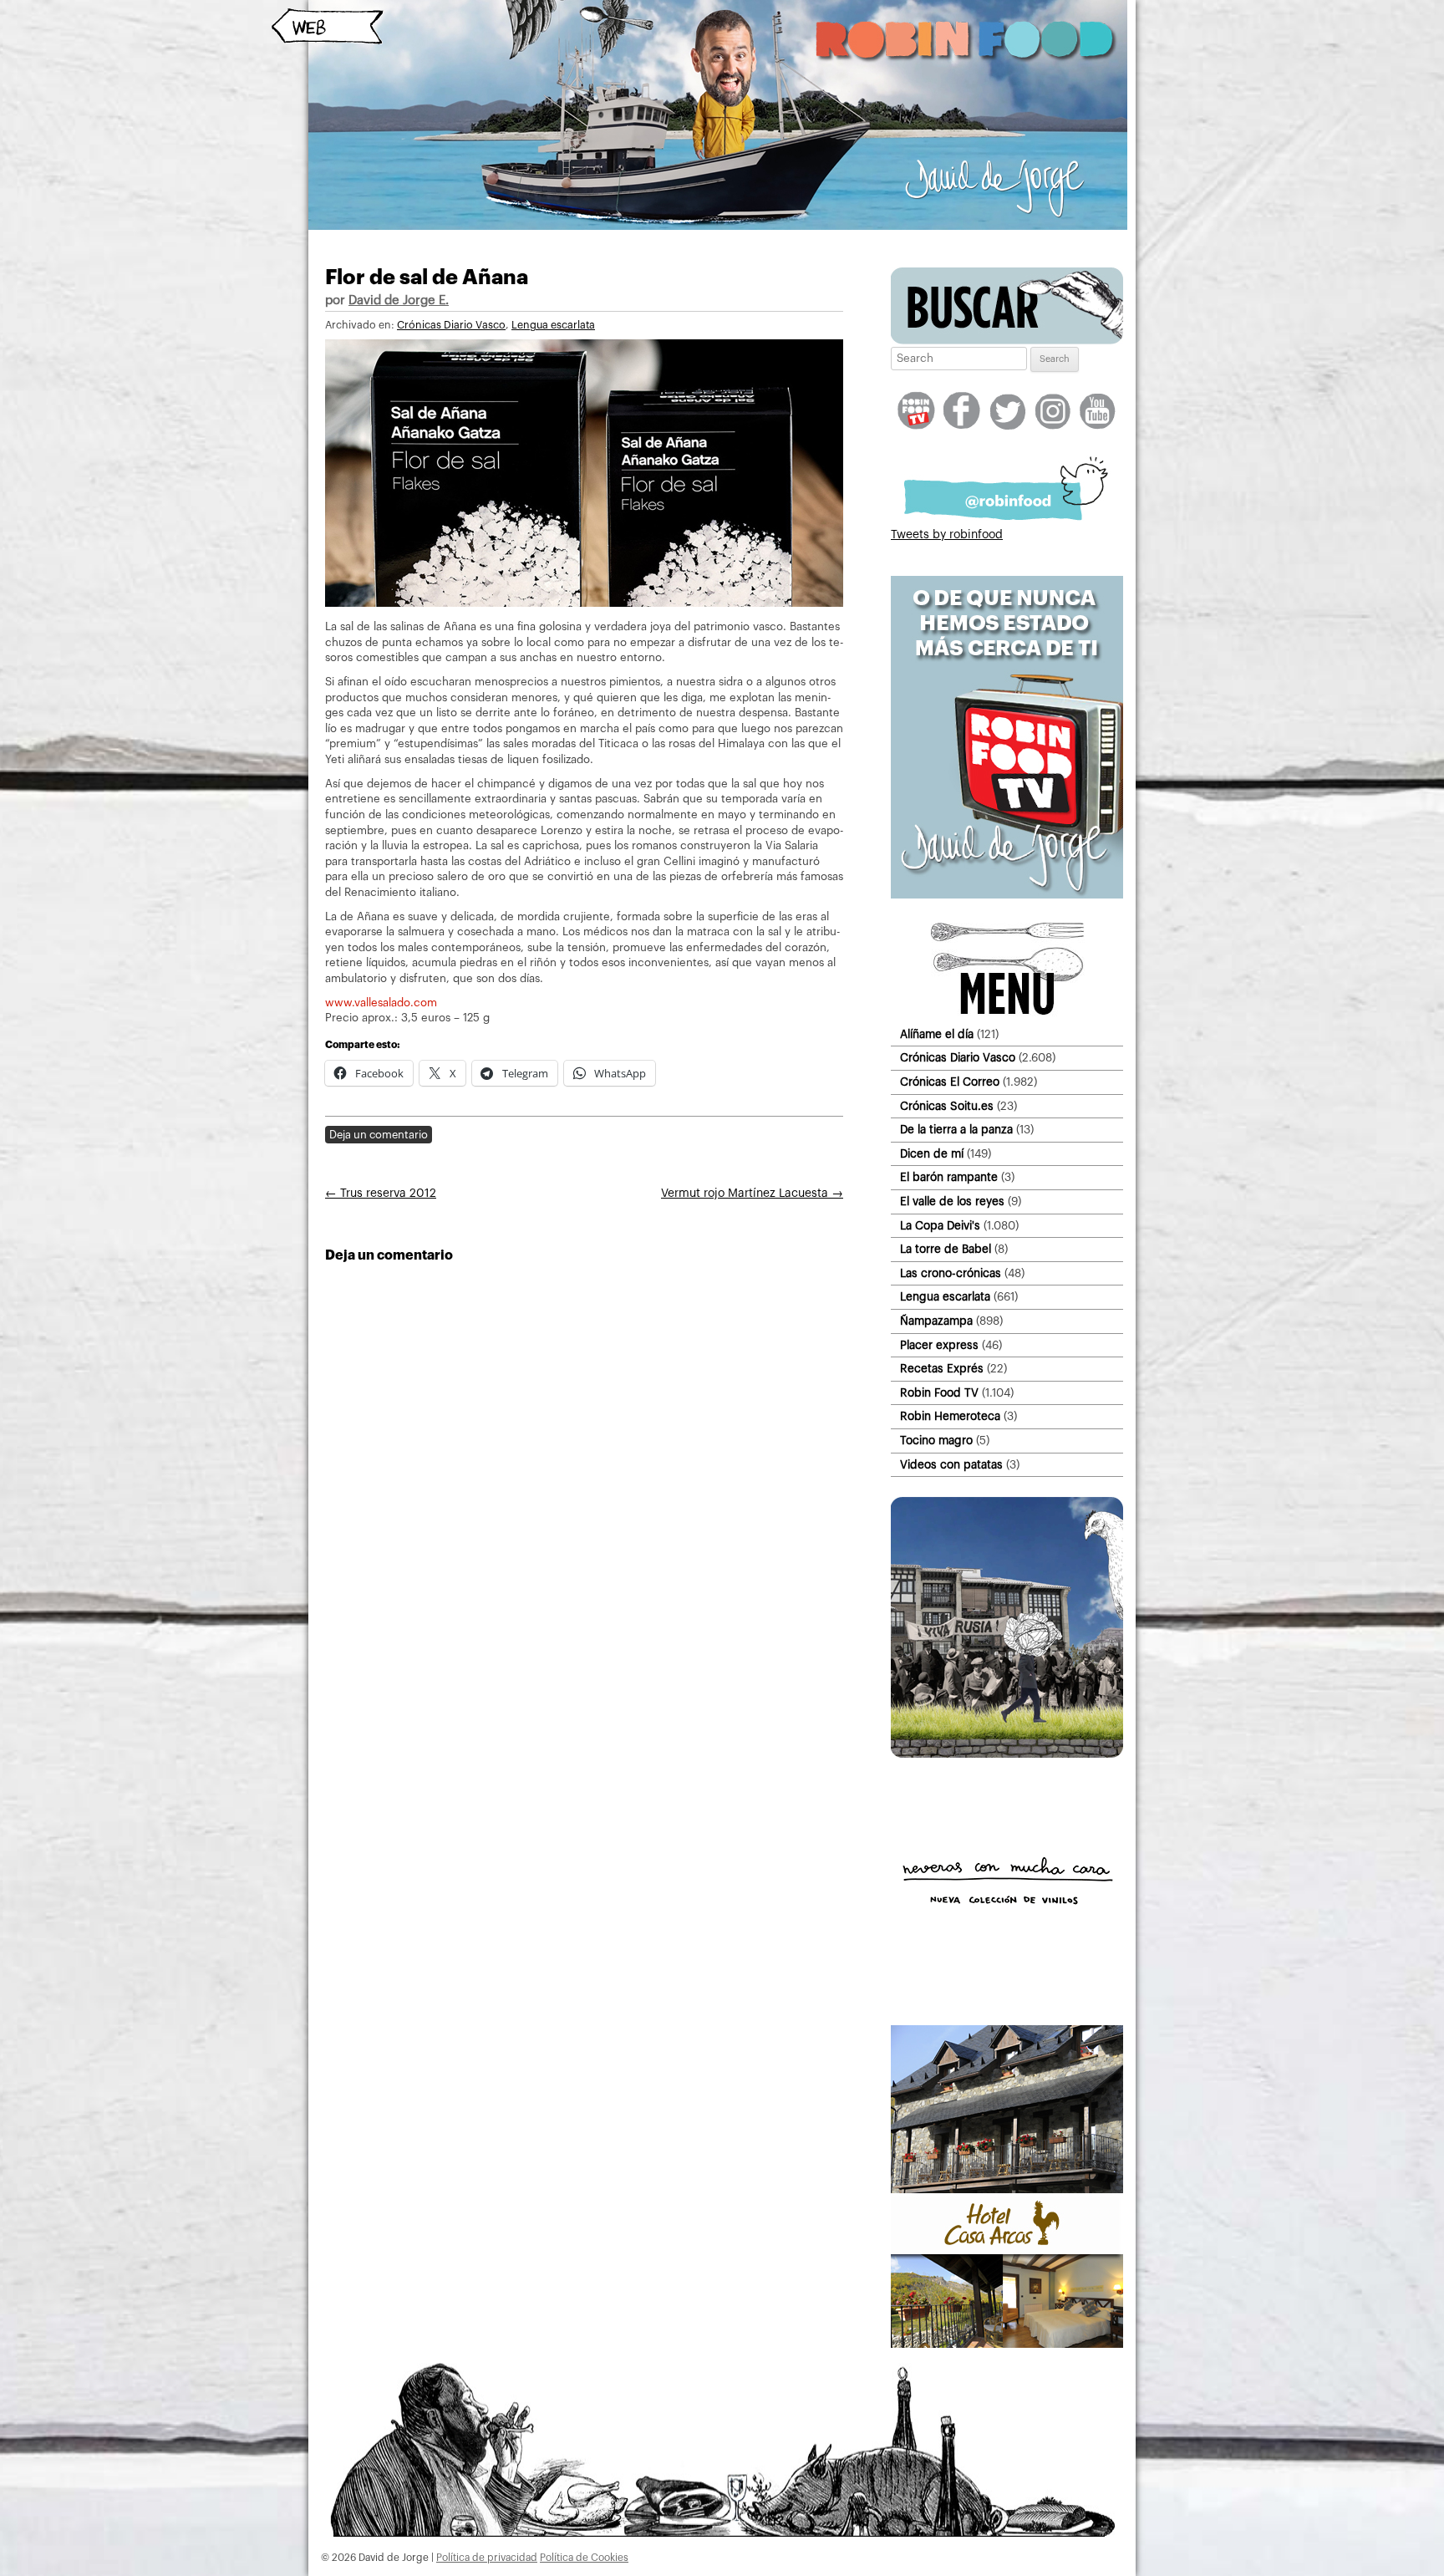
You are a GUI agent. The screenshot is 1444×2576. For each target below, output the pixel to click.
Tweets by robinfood (947, 535)
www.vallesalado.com (381, 1003)
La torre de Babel (946, 1249)
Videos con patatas (951, 1465)
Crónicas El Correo (950, 1082)
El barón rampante (949, 1177)
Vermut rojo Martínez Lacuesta (752, 1194)
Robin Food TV (939, 1393)
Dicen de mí (932, 1154)
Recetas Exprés (942, 1369)
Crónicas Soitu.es (947, 1106)
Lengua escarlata (553, 325)
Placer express (939, 1345)
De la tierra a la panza (956, 1130)
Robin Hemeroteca (950, 1416)
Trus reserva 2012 (381, 1194)
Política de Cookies (584, 2558)
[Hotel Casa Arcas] (1007, 2344)
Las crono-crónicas (951, 1273)
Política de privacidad (487, 2558)
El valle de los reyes (952, 1201)
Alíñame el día (937, 1034)
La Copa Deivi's (940, 1226)
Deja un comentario (379, 1135)
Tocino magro (936, 1441)
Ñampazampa (936, 1321)
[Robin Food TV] (1007, 895)
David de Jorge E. (399, 300)
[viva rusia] (1007, 1754)
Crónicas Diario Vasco (451, 325)
